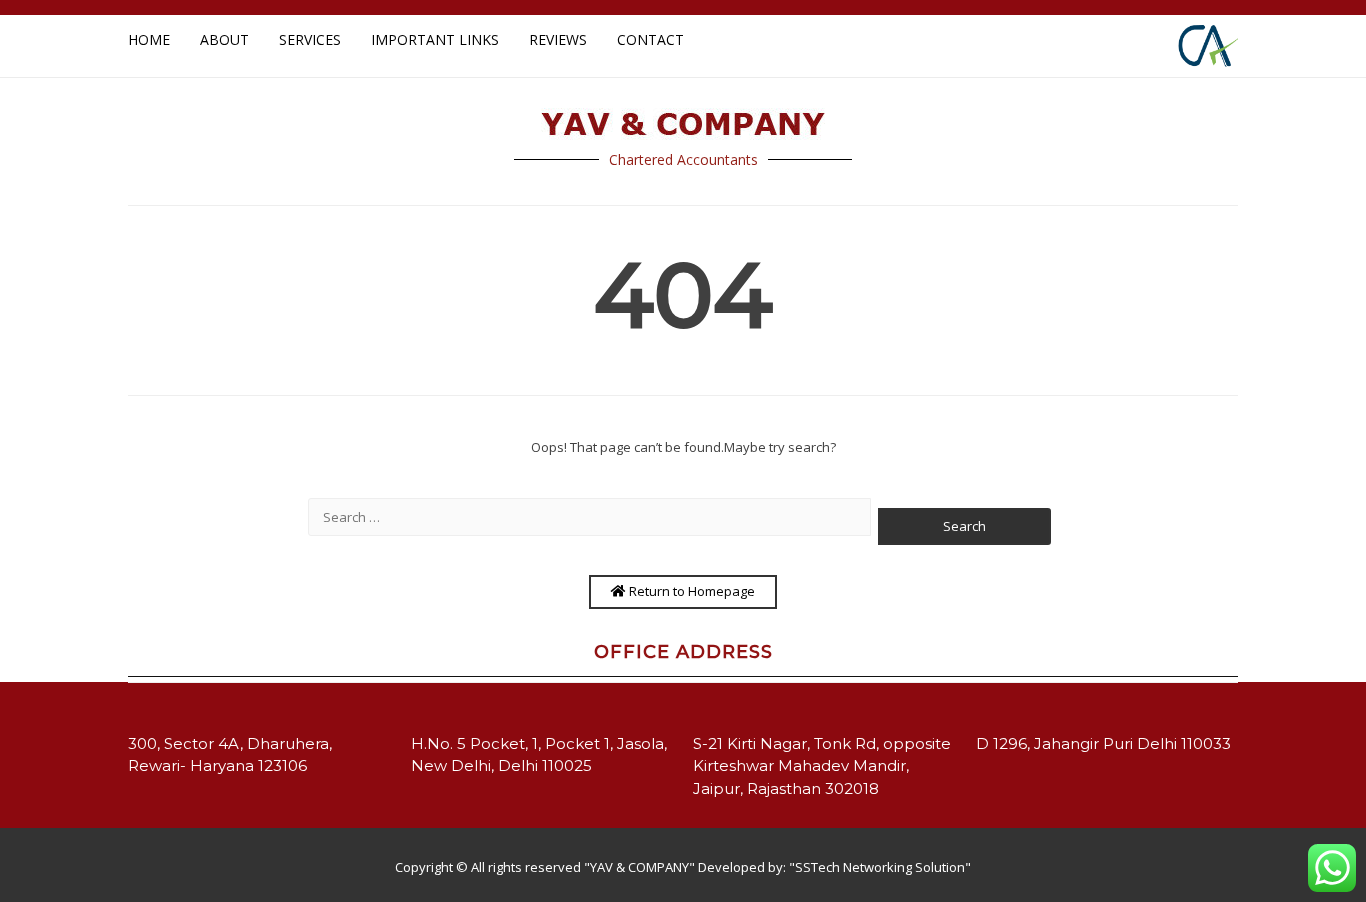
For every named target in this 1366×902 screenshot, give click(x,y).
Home (149, 39)
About (224, 39)
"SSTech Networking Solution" (880, 867)
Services (310, 39)
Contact (650, 39)
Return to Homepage (690, 591)
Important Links (435, 39)
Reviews (558, 39)
